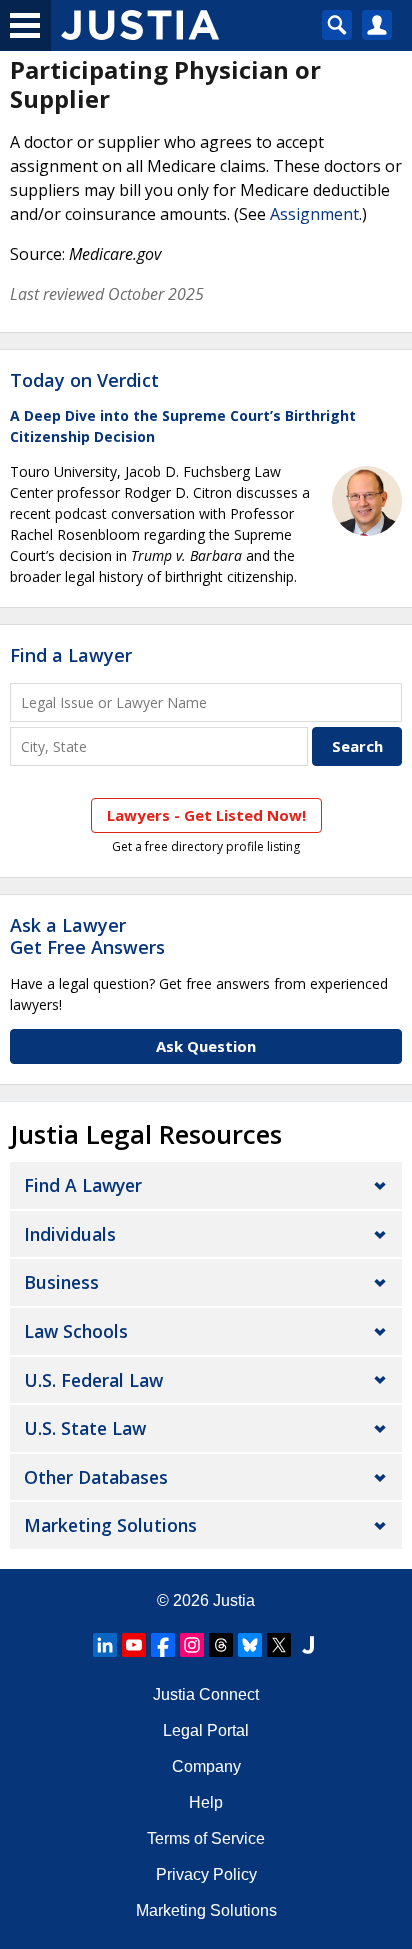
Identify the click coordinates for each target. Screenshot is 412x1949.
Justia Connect (206, 1694)
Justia (234, 1600)
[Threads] (221, 1645)
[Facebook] (163, 1645)
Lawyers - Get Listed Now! (206, 815)
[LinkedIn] (105, 1645)
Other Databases (96, 1477)
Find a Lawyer (71, 655)
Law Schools (76, 1331)
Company (206, 1766)
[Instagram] (192, 1645)
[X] (279, 1645)
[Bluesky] (250, 1645)
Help (206, 1802)
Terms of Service (206, 1838)
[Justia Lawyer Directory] (308, 1645)
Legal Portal (206, 1730)
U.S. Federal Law (93, 1380)
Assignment (314, 214)
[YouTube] (134, 1645)
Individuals (70, 1234)
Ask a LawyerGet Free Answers (87, 936)
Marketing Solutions (110, 1525)
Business (61, 1282)
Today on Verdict (84, 380)
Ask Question (206, 1046)
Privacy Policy (206, 1874)
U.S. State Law (85, 1428)
